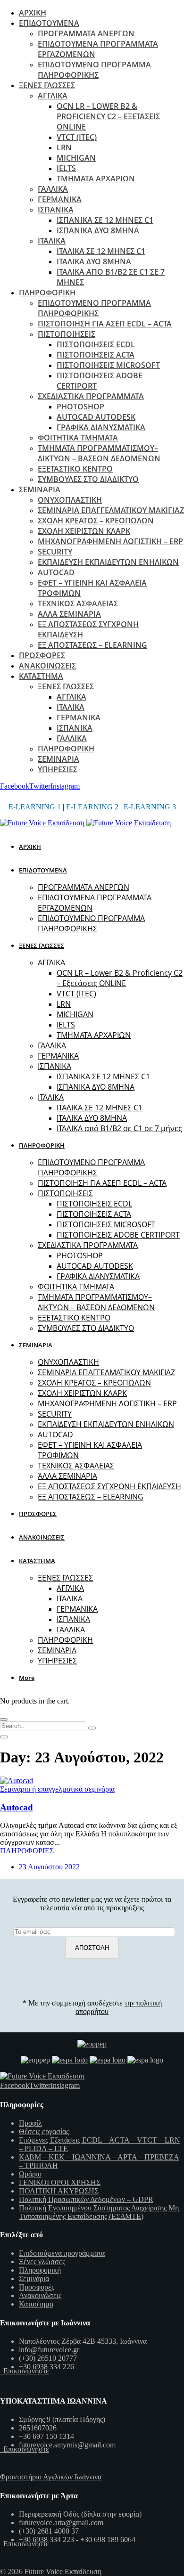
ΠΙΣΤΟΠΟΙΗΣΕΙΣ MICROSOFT (108, 365)
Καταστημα (36, 2304)
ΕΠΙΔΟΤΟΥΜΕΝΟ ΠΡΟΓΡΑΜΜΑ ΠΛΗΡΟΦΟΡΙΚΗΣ (94, 70)
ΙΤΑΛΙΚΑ (52, 241)
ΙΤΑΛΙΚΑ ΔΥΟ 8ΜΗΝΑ (94, 261)
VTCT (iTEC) (77, 137)
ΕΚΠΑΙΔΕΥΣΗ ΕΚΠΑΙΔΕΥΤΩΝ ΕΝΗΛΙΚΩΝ (108, 562)
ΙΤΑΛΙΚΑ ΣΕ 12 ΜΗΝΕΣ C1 (101, 251)
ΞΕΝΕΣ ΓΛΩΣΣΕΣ (47, 85)
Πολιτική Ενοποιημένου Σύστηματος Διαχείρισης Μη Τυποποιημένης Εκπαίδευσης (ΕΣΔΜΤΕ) (99, 2212)
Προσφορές (37, 2287)
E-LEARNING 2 (92, 807)
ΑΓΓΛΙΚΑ (53, 96)
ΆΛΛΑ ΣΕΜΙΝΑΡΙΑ (69, 614)
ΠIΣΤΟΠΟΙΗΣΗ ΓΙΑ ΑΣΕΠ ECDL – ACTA (105, 324)
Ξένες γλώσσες (42, 2262)
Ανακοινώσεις (40, 2295)
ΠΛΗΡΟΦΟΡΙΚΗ (47, 293)
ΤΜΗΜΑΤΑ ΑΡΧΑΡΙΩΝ (96, 179)
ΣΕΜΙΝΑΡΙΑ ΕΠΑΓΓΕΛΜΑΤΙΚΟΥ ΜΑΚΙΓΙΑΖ (111, 510)
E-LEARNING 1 (35, 807)
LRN (64, 147)
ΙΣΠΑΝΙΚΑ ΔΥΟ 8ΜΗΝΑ (98, 230)
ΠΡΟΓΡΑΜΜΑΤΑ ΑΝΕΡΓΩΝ (86, 33)
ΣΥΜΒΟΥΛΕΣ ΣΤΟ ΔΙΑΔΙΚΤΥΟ (88, 479)
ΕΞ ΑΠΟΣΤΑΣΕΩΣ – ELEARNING (92, 645)
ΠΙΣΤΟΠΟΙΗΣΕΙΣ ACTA (96, 355)
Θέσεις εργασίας (44, 2132)
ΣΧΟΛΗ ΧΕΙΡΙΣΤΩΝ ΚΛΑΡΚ (84, 531)
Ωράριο (30, 2174)
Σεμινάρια (34, 2278)
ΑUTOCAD (56, 572)
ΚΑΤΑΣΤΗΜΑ (41, 676)
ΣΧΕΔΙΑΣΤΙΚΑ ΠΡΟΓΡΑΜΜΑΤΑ (91, 396)
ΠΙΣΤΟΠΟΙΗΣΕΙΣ (67, 334)
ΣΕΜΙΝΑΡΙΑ (40, 489)
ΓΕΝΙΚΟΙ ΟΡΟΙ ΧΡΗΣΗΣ (60, 2182)
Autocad (17, 1807)
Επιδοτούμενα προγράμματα (62, 2253)
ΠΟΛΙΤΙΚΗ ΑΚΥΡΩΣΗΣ (59, 2191)
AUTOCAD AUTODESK (96, 417)
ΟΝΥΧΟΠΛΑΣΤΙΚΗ (70, 500)
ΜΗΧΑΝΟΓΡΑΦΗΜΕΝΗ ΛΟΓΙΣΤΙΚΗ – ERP (110, 541)
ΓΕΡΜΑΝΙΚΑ (60, 199)
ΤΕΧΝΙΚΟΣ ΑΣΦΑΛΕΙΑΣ (78, 603)
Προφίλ (30, 2123)
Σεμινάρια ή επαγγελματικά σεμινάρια (57, 1789)
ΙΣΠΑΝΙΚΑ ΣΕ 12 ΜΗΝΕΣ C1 (105, 220)
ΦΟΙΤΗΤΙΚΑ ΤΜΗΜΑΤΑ (78, 438)
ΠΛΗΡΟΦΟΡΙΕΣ (27, 1851)
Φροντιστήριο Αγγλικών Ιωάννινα (51, 2477)
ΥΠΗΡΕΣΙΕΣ (58, 769)
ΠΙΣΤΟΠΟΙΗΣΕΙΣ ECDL (96, 344)
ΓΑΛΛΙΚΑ (53, 189)
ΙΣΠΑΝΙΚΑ (56, 210)
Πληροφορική (40, 2270)
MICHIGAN (76, 158)
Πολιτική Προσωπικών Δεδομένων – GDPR (86, 2199)
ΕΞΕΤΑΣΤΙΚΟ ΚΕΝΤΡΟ (75, 469)
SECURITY (55, 552)
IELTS (66, 168)
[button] (28, 1678)
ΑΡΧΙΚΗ (33, 13)
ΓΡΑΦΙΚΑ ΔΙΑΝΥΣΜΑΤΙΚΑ (101, 427)
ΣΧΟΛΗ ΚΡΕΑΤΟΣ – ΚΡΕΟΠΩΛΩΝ (96, 521)
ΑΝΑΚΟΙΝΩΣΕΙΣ (47, 666)
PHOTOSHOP (80, 407)
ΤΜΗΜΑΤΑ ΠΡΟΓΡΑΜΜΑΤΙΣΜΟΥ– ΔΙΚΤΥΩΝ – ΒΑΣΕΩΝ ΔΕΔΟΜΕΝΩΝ (99, 453)
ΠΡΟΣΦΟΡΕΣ (42, 655)
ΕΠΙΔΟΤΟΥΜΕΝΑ (49, 23)
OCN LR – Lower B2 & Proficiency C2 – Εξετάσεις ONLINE (108, 116)
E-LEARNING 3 (150, 807)
